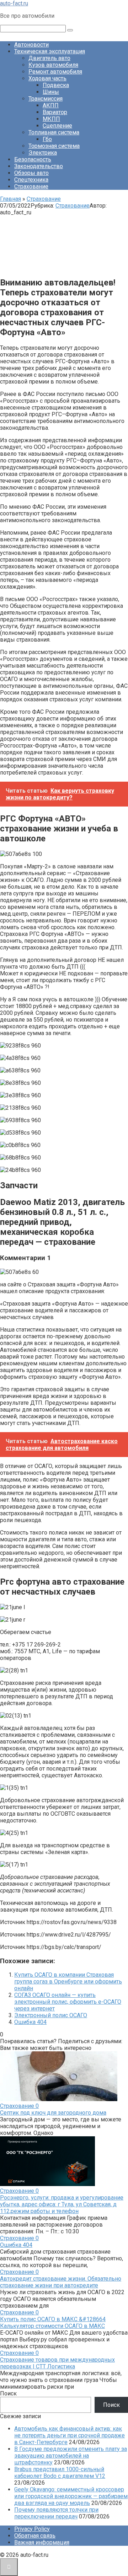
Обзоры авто (31, 173)
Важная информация (42, 2542)
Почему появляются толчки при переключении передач (56, 2513)
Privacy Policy (32, 2529)
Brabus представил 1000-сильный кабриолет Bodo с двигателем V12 (60, 2473)
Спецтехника (31, 180)
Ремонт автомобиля (55, 72)
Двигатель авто (49, 58)
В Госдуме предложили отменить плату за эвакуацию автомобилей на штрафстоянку (71, 2456)
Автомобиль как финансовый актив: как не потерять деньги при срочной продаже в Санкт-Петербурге (70, 2435)
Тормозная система (54, 146)
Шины (51, 92)
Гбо (47, 139)
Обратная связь (35, 2536)
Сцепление (57, 126)
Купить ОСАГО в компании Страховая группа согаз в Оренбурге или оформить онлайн (68, 1981)
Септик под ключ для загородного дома (53, 2113)
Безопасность (33, 159)
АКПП (51, 105)
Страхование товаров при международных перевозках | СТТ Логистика (57, 2363)
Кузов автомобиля (53, 65)
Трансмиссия (46, 99)
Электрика (43, 153)
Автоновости (31, 45)
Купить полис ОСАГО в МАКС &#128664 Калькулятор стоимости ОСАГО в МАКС (53, 2323)
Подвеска (56, 85)
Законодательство (39, 166)
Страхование (31, 186)
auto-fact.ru (14, 3)
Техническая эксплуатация (50, 51)
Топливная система (54, 132)
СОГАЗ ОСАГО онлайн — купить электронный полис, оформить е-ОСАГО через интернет (68, 2002)
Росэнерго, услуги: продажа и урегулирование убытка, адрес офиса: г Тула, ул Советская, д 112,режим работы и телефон (62, 2204)
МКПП (51, 119)
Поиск (8, 2393)
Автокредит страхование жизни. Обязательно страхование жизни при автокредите (61, 2282)
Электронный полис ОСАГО (51, 2015)
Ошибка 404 (30, 2022)
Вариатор (55, 112)
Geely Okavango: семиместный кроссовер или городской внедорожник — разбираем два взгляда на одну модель (71, 2496)
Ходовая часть (47, 78)
